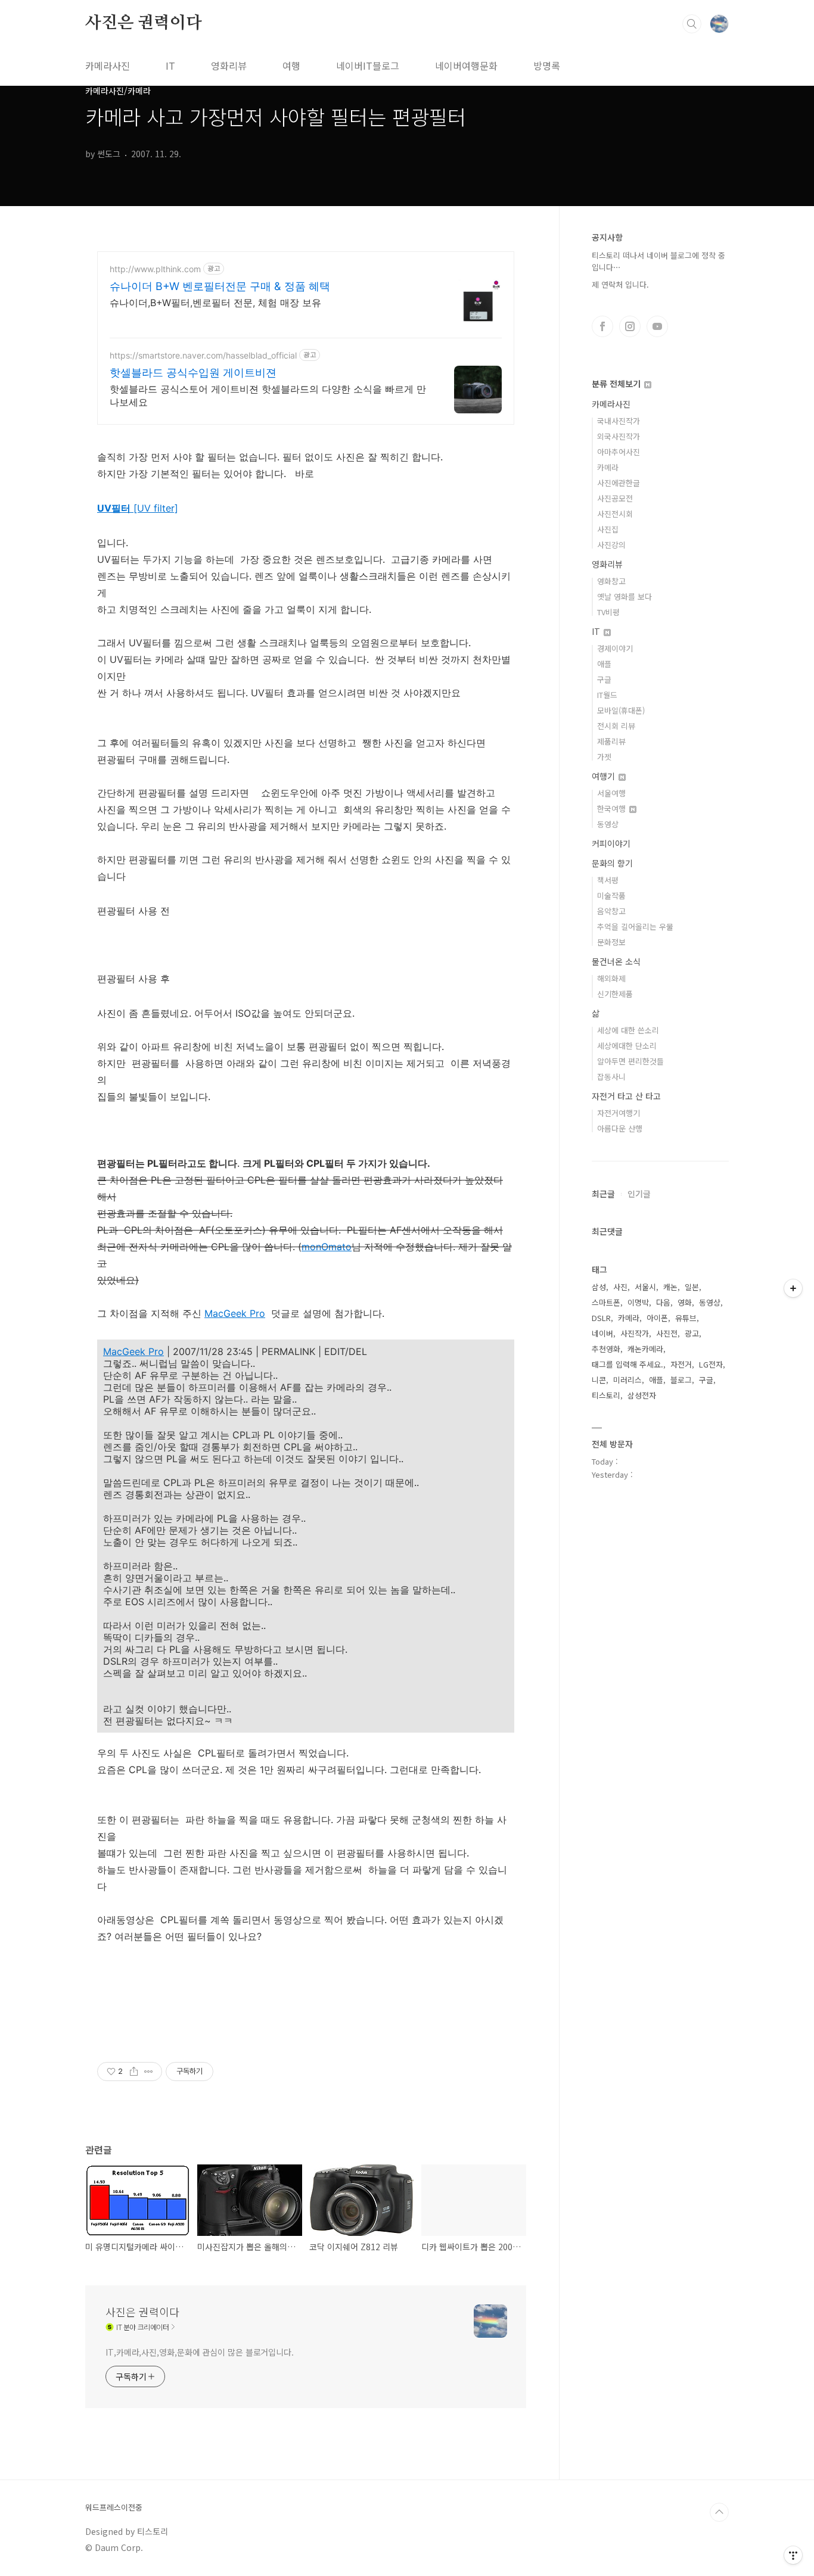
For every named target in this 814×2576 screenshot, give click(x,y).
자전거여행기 (619, 1113)
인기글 (639, 1194)
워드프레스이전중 (114, 2508)
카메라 (608, 467)
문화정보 (611, 942)
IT (170, 66)
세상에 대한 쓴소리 (628, 1030)
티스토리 (606, 1395)
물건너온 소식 (616, 961)
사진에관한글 (619, 483)
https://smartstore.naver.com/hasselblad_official (203, 355)
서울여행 (611, 793)
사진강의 (611, 545)
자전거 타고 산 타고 (626, 1096)
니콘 (599, 1380)
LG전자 (711, 1364)
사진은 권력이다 (143, 23)
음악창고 (611, 911)
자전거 (681, 1364)
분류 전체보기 (617, 384)
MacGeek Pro (235, 1313)
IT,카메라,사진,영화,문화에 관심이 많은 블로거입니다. (200, 2352)
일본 (692, 1287)
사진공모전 (615, 498)
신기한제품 (615, 994)
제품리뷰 (611, 741)
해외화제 (611, 978)
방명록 (547, 66)
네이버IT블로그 (368, 66)
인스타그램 (630, 326)
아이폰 (657, 1318)
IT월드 (607, 695)
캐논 (670, 1287)
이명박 (638, 1302)
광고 (692, 1333)
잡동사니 (611, 1077)
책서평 (608, 880)
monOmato (327, 1247)
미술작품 (611, 895)
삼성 (599, 1287)
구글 (604, 679)
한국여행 (613, 809)
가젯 (604, 757)
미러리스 (627, 1380)
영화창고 (611, 581)
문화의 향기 (612, 863)
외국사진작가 (619, 436)
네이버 (602, 1333)
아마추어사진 (619, 452)
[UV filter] (138, 508)
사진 (620, 1287)
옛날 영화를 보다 (625, 597)
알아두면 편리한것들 (630, 1061)
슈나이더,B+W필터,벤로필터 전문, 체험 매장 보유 (215, 303)
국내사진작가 (619, 421)
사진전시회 (615, 514)
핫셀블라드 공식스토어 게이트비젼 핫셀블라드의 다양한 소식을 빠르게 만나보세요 (268, 395)
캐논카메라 (645, 1349)
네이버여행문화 (466, 66)
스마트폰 (606, 1302)
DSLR (601, 1318)
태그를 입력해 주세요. (627, 1364)
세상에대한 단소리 (627, 1046)
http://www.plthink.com (155, 269)
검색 (692, 24)
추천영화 (606, 1349)
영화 (685, 1302)
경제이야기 (615, 648)
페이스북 (602, 326)
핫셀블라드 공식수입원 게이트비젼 (193, 373)
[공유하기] (134, 2072)
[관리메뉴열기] (793, 2555)
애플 (604, 664)
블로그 (681, 1380)
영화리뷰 (229, 66)
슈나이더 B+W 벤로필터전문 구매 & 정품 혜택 (220, 286)
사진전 (667, 1333)
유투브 (657, 326)
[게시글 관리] (149, 2072)
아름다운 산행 (620, 1128)
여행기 (605, 776)
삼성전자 (642, 1395)
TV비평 (608, 612)
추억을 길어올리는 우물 (635, 926)
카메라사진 (108, 66)
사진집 (608, 529)
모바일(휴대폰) (621, 710)
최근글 (603, 1194)
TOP (719, 2512)
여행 (291, 66)
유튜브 (686, 1318)
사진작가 (635, 1333)
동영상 (608, 824)
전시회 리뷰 (616, 726)
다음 (663, 1302)
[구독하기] (793, 1288)
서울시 (645, 1287)
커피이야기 (611, 843)
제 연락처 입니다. (620, 284)
